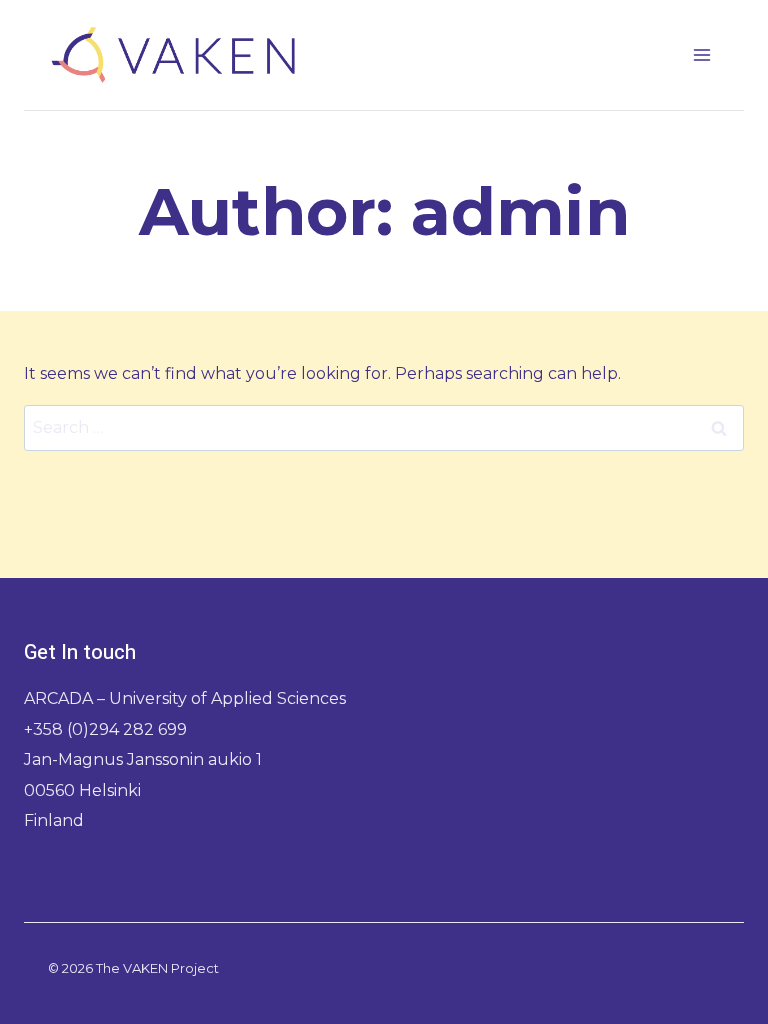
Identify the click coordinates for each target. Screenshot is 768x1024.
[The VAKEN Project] (173, 55)
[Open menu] (701, 54)
